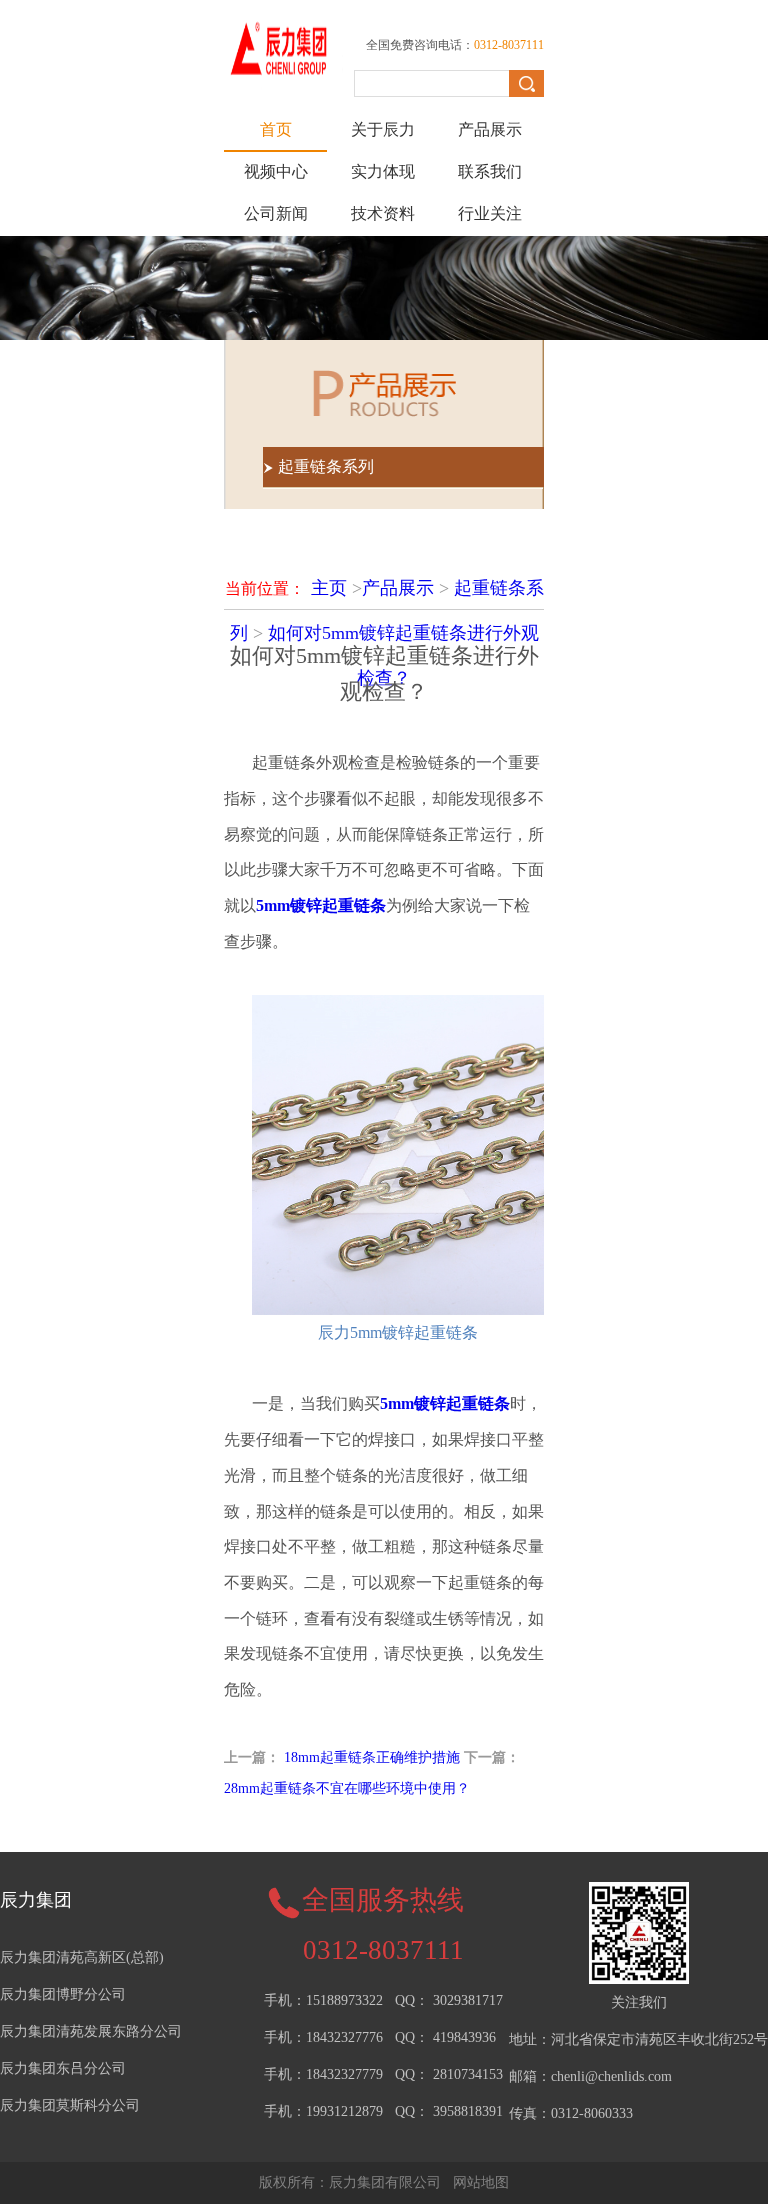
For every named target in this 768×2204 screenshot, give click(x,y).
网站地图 (481, 2182)
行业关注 (490, 213)
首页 (276, 129)
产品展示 (490, 129)
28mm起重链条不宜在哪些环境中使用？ (347, 1788)
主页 (329, 588)
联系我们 (490, 171)
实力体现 (383, 171)
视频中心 (276, 171)
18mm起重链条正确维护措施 (372, 1757)
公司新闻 (276, 213)
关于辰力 (383, 129)
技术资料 (383, 213)
